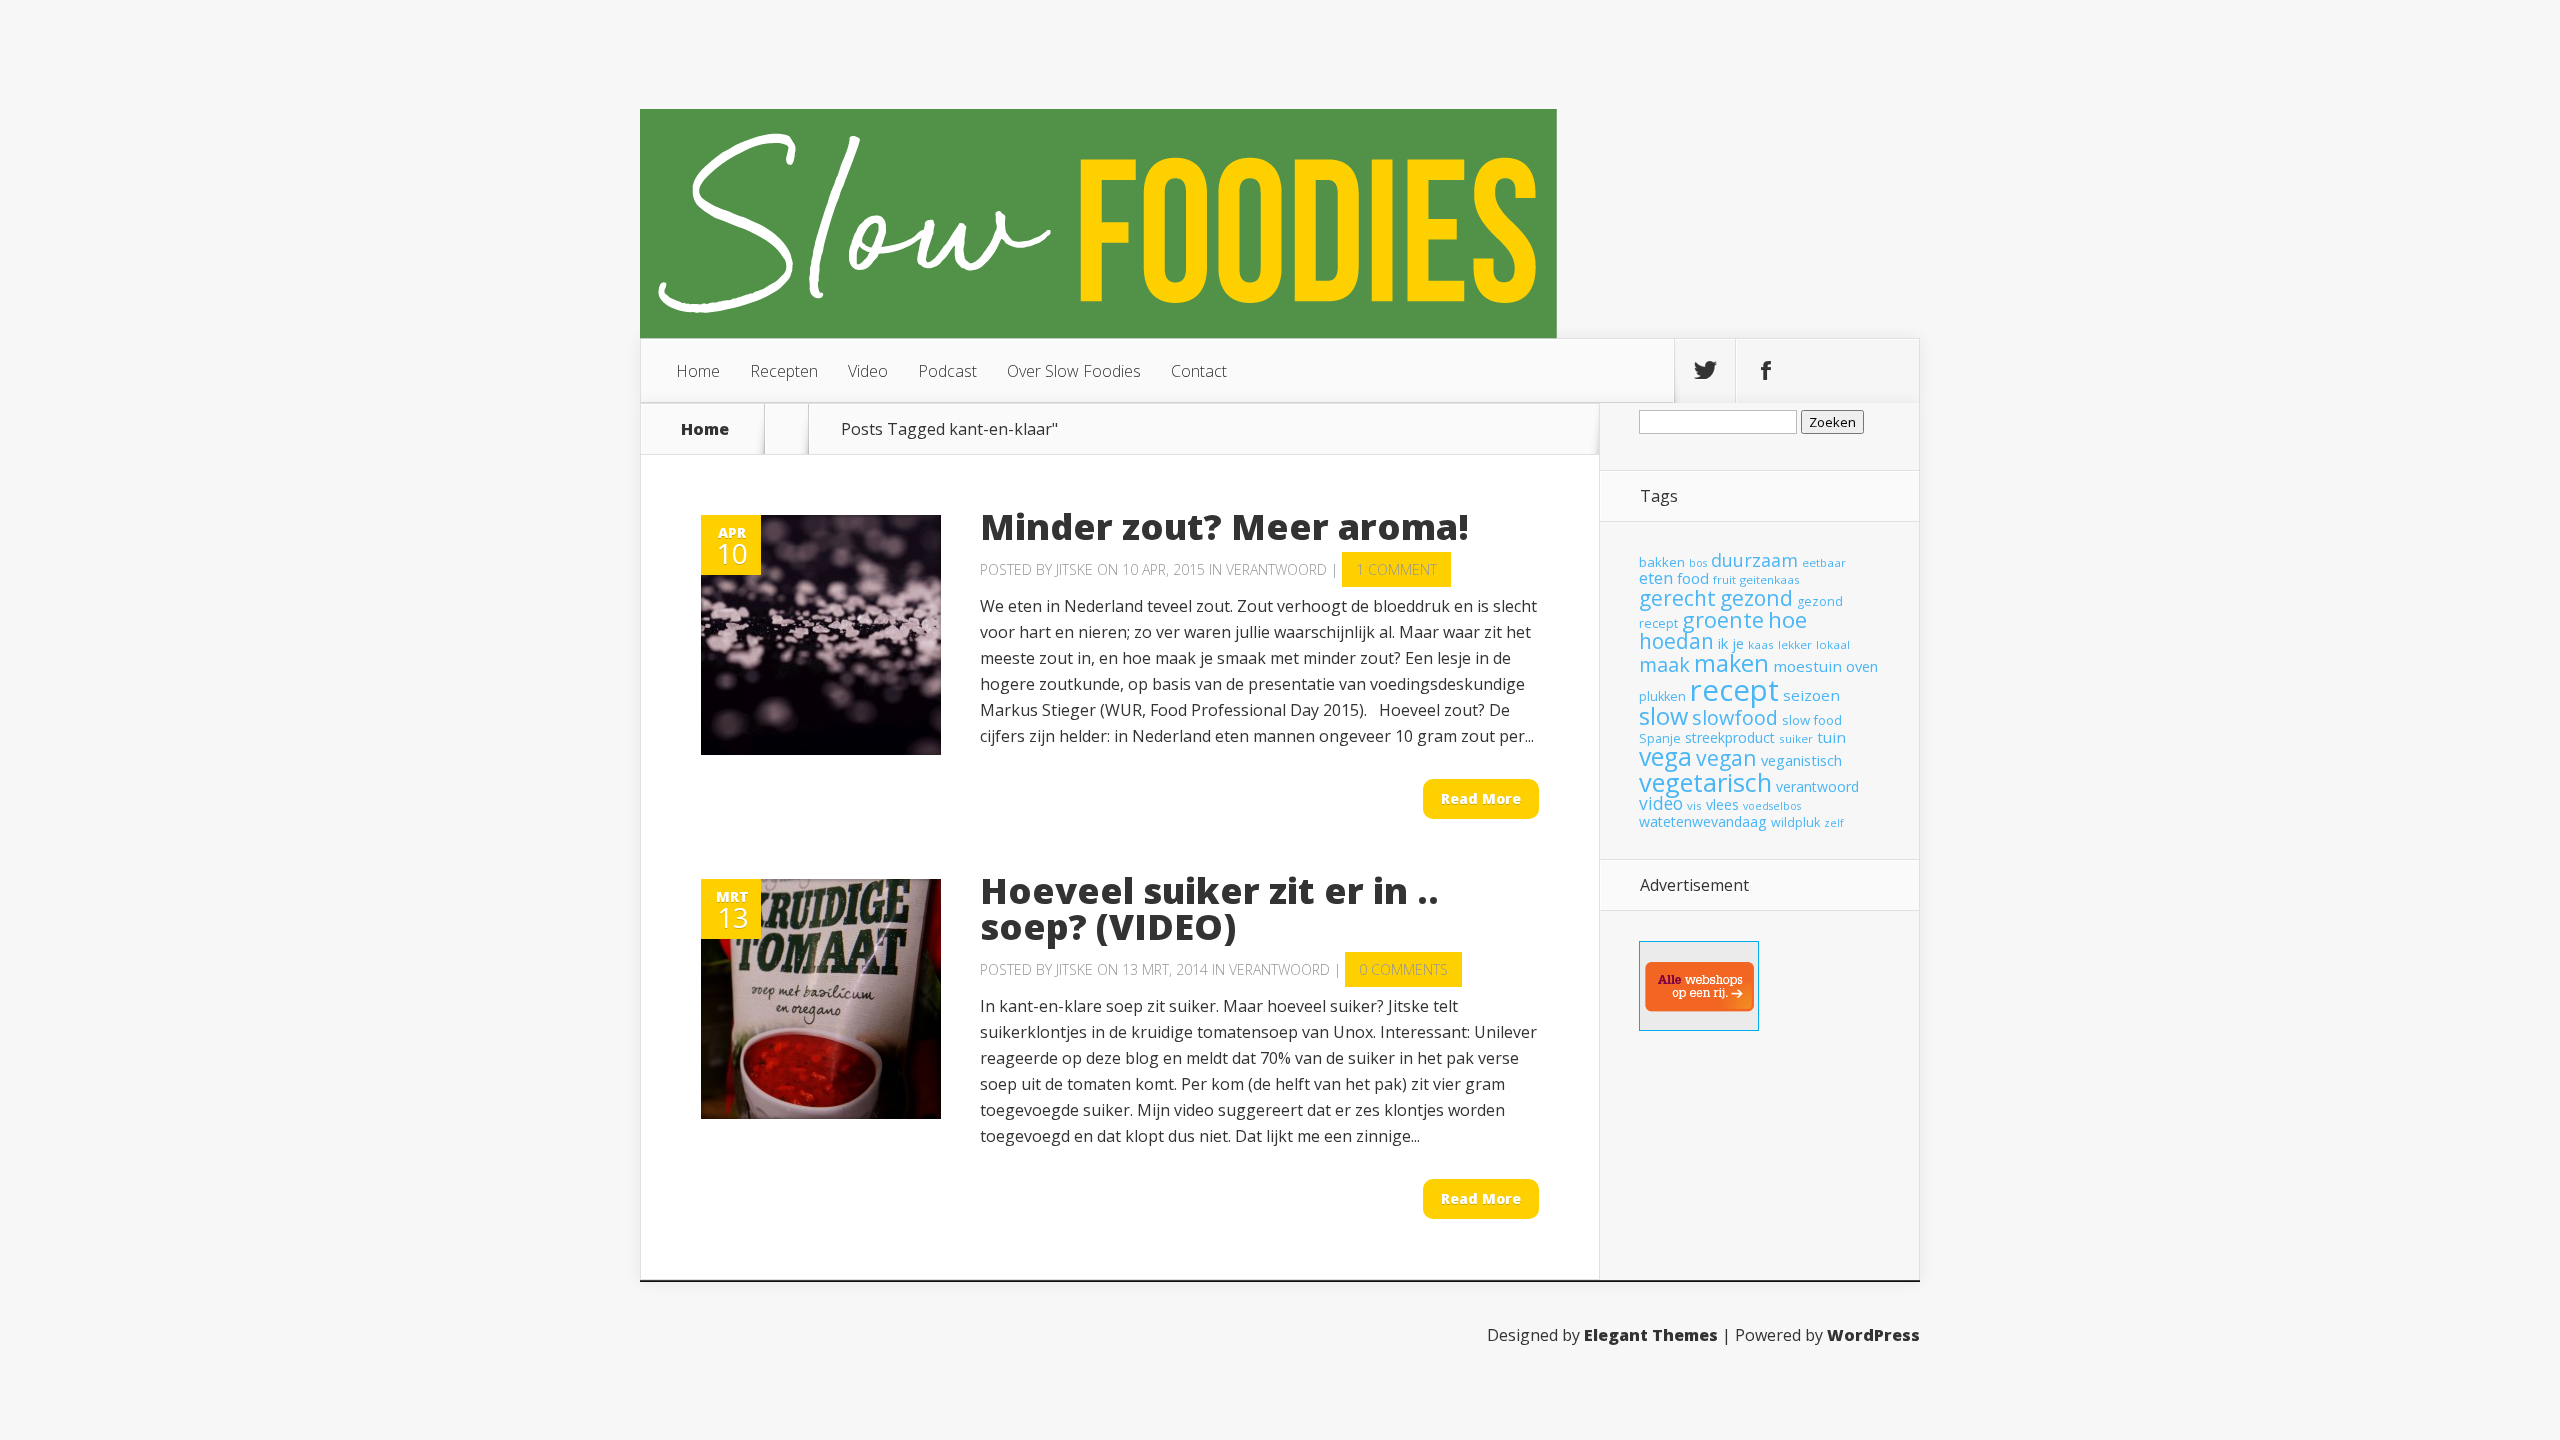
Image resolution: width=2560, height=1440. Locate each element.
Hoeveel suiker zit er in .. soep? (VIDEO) (1209, 908)
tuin (1831, 737)
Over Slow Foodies (1074, 371)
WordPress (1873, 1335)
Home (698, 371)
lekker (1795, 644)
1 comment (1396, 569)
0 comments (1403, 969)
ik (1723, 643)
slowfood (1735, 717)
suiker (1796, 738)
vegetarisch (1705, 782)
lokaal (1833, 644)
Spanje (1660, 738)
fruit (1724, 579)
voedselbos (1772, 806)
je (1738, 643)
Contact (1199, 371)
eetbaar (1824, 562)
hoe (1787, 619)
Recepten (784, 371)
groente (1723, 619)
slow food (1812, 720)
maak (1664, 664)
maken (1731, 663)
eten (1656, 577)
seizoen (1811, 695)
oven (1862, 666)
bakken (1662, 562)
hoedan (1676, 641)
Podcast (947, 371)
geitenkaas (1770, 579)
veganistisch (1801, 760)
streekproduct (1730, 737)
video (1661, 803)
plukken (1662, 696)
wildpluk (1795, 822)
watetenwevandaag (1703, 821)
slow (1663, 716)
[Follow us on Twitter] (1705, 371)
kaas (1761, 644)
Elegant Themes (1651, 1335)
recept (1734, 690)
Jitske (1074, 569)
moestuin (1807, 666)
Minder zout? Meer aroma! (1224, 526)
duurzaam (1754, 560)
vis (1694, 805)
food (1693, 578)
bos (1698, 563)
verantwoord (1817, 786)
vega (1665, 756)
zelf (1834, 823)
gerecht (1677, 598)
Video (868, 371)
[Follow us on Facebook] (1766, 371)
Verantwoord (1276, 569)
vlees (1722, 804)
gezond (1756, 597)
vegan (1726, 757)
